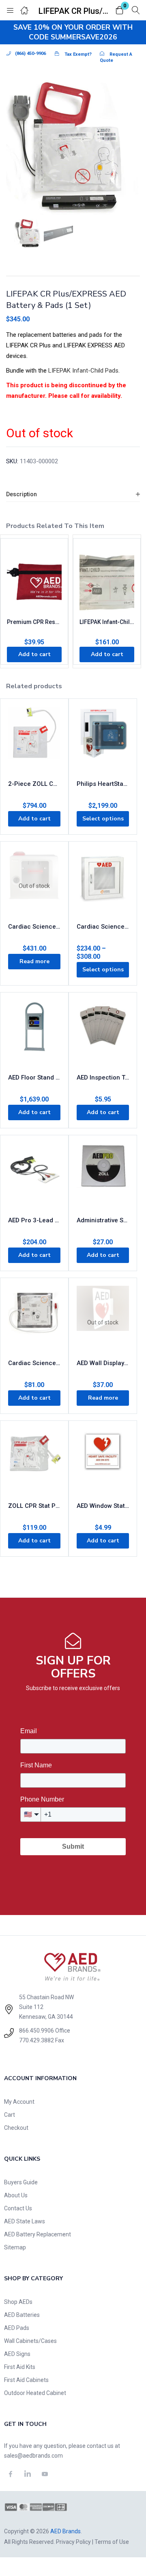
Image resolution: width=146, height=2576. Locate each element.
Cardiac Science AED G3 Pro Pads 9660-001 (34, 1363)
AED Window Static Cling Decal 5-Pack (103, 1506)
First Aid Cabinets (26, 2380)
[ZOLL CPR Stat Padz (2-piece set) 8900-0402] (34, 1459)
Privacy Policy (73, 2542)
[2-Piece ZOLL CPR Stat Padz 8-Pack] (34, 737)
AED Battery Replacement (38, 2234)
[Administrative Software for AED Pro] (103, 1173)
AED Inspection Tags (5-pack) (103, 1078)
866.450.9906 (36, 2031)
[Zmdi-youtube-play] (45, 2474)
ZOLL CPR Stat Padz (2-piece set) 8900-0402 (34, 1506)
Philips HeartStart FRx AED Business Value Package (103, 784)
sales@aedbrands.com (33, 2456)
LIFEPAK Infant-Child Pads (83, 371)
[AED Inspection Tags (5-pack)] (103, 1031)
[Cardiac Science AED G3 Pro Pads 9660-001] (34, 1316)
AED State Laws (25, 2221)
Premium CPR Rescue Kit (34, 622)
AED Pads (17, 2328)
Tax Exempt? (78, 54)
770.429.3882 (36, 2040)
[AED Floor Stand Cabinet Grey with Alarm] (34, 1031)
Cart (10, 2115)
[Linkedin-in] (28, 2474)
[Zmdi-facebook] (11, 2474)
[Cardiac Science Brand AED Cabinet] (103, 880)
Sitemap (15, 2247)
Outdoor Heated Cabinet (35, 2393)
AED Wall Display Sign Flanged (103, 1363)
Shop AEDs (18, 2302)
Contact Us (18, 2208)
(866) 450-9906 (30, 53)
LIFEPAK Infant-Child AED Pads (107, 622)
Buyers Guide (21, 2182)
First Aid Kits (20, 2367)
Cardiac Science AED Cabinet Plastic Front (34, 927)
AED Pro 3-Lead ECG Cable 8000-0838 (34, 1220)
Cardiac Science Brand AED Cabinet (103, 927)
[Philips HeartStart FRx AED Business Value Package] (103, 737)
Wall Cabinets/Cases (30, 2341)
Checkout (16, 2128)
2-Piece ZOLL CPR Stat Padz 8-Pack (34, 784)
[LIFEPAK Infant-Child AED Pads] (107, 581)
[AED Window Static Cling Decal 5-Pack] (103, 1459)
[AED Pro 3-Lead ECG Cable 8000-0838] (34, 1173)
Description (21, 494)
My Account (19, 2102)
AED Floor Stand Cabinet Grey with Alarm (34, 1078)
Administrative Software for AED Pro (103, 1220)
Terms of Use (112, 2542)
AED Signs (17, 2354)
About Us (16, 2195)
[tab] (73, 494)
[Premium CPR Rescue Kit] (34, 581)
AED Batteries (22, 2315)
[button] (120, 11)
